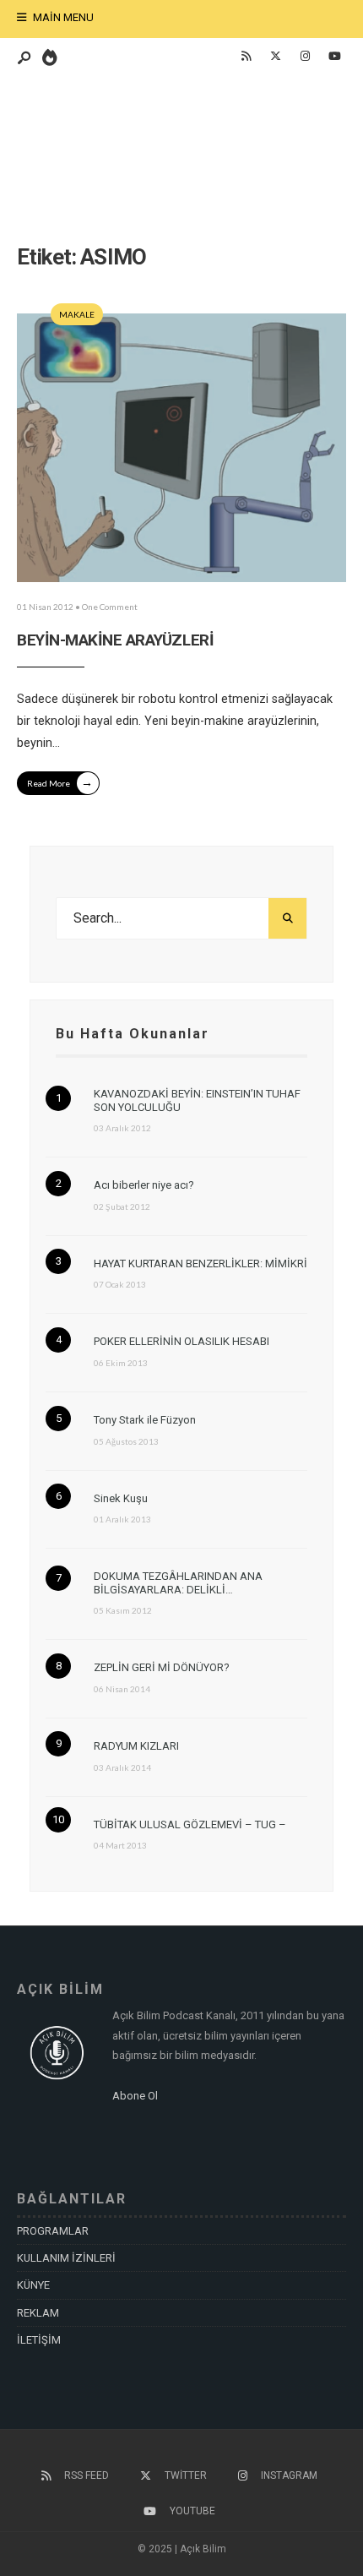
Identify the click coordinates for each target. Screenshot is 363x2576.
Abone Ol (135, 2096)
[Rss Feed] (246, 57)
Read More (60, 782)
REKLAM (38, 2313)
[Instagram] (305, 57)
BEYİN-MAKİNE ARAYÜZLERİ (115, 640)
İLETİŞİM (39, 2340)
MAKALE (77, 314)
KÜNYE (33, 2285)
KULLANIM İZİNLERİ (66, 2258)
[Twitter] (275, 57)
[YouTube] (334, 57)
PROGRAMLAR (53, 2231)
